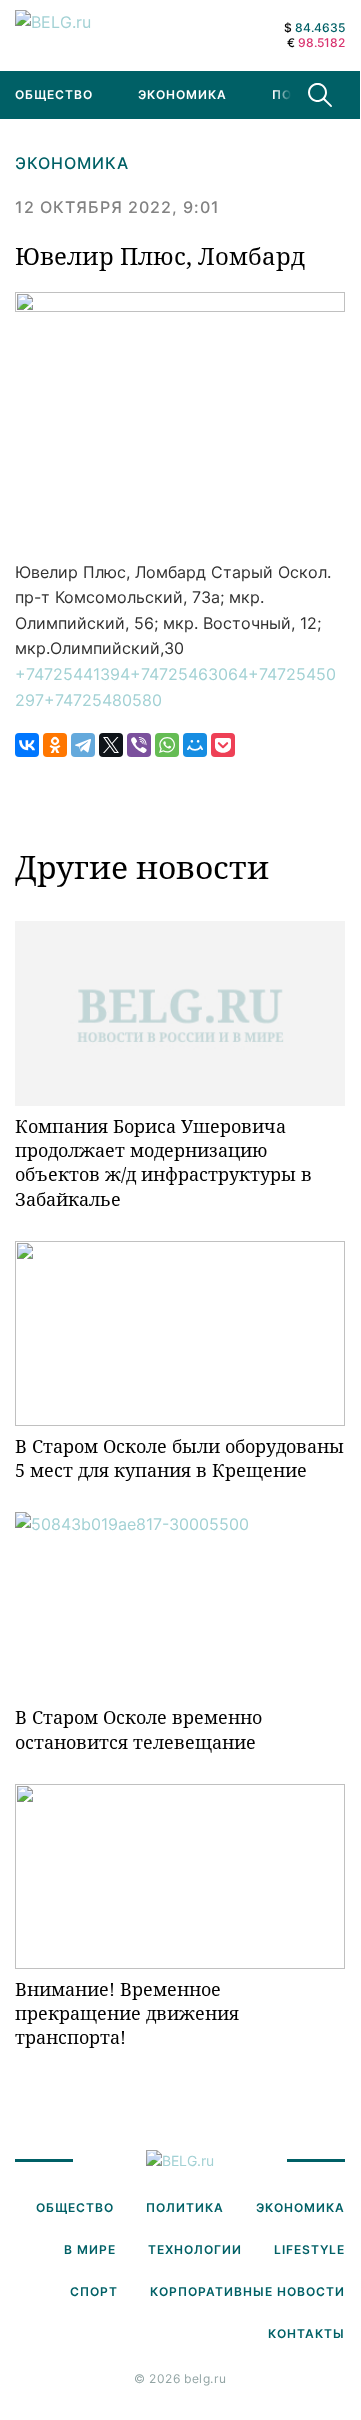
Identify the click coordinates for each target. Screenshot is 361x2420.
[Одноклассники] (55, 745)
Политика (185, 2207)
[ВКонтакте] (27, 745)
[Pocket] (223, 745)
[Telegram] (83, 745)
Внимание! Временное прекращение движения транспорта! (127, 2013)
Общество (75, 2207)
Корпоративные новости (247, 2291)
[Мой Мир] (195, 745)
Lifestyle (309, 2249)
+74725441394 (72, 674)
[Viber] (139, 745)
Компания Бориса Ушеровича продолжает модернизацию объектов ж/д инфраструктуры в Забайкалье (163, 1162)
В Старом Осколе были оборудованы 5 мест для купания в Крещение (179, 1458)
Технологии (195, 2249)
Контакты (306, 2333)
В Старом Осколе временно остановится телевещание (138, 1729)
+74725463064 (189, 674)
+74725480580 (103, 700)
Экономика (182, 94)
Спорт (94, 2291)
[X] (111, 745)
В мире (90, 2249)
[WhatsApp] (167, 745)
